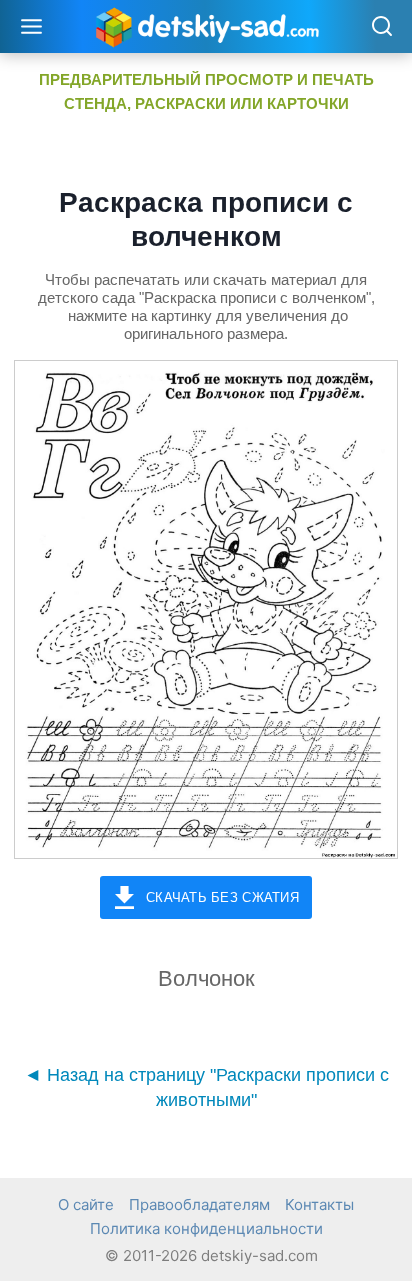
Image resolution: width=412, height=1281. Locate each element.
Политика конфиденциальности (206, 1228)
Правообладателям (199, 1204)
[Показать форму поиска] (381, 27)
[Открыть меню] (32, 26)
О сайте (86, 1204)
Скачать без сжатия (222, 897)
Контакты (319, 1204)
